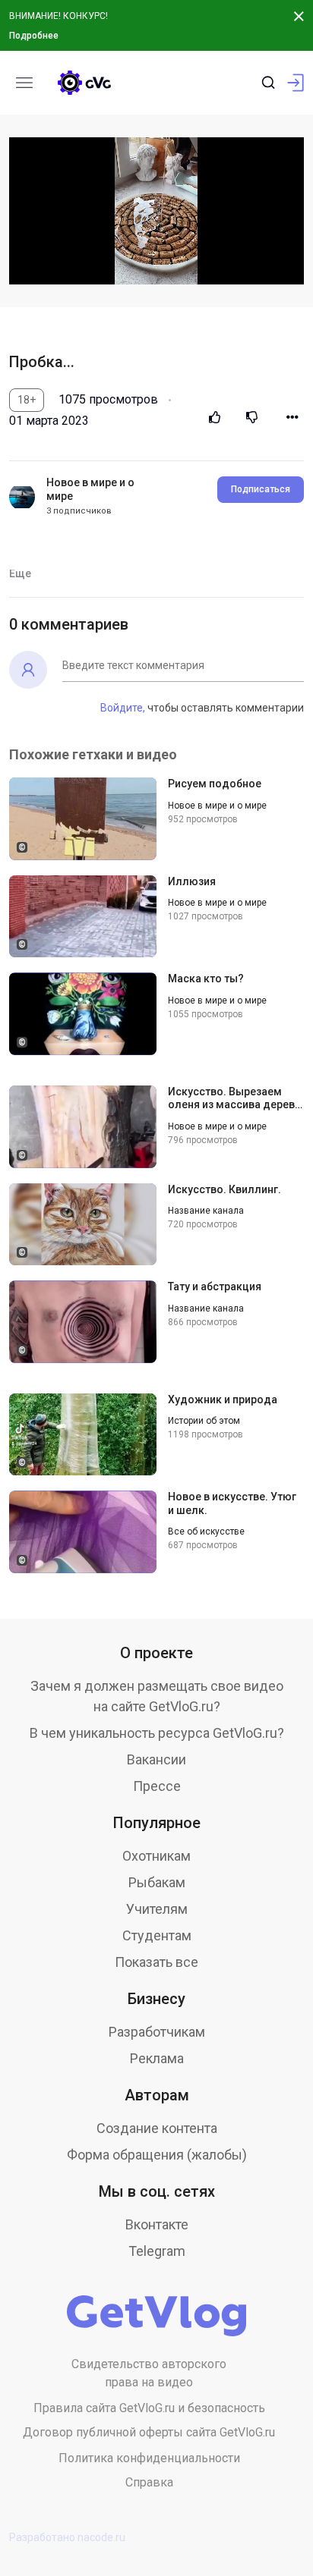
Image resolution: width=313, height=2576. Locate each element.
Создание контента (157, 2128)
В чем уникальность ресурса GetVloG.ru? (157, 1733)
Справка (149, 2482)
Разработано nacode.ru (67, 2537)
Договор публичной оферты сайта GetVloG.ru (149, 2432)
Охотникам (156, 1856)
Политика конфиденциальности (149, 2458)
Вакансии (156, 1759)
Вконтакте (157, 2224)
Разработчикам (157, 2032)
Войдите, (123, 708)
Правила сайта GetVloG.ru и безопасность (149, 2408)
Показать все (156, 1962)
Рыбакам (157, 1882)
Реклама (157, 2058)
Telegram (157, 2251)
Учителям (157, 1909)
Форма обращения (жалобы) (157, 2155)
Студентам (157, 1935)
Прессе (157, 1786)
